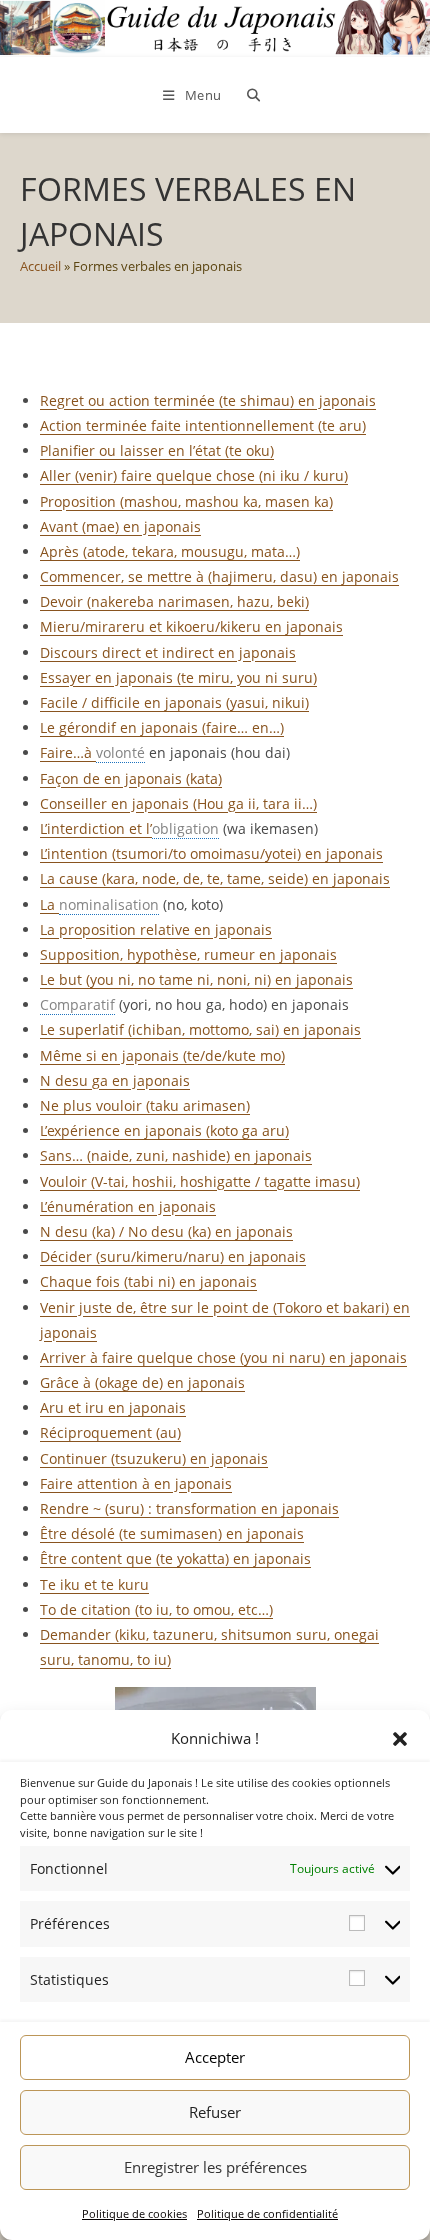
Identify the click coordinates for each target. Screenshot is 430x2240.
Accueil (40, 266)
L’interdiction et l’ (96, 828)
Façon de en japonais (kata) (131, 778)
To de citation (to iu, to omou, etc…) (156, 1609)
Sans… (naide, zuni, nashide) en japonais (176, 1155)
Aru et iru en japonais (113, 1407)
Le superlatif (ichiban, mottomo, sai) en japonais (200, 1029)
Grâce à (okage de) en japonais (142, 1382)
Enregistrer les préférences (215, 2167)
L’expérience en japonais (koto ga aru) (164, 1130)
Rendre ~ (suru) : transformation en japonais (189, 1508)
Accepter (215, 2057)
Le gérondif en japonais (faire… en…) (162, 727)
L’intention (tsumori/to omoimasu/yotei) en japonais (211, 853)
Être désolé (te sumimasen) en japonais (172, 1533)
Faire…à (68, 752)
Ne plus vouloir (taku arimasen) (145, 1105)
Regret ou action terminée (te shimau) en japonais (208, 400)
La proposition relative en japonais (156, 929)
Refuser (215, 2112)
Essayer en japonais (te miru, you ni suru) (178, 677)
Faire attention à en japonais (136, 1483)
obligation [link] (185, 828)
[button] (400, 1739)
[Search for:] (249, 95)
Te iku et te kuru (94, 1584)
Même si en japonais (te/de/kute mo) (162, 1055)
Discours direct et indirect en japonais (168, 652)
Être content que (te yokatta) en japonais (175, 1558)
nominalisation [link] (109, 904)
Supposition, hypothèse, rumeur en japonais (188, 954)
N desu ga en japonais (115, 1080)
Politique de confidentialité (267, 2213)
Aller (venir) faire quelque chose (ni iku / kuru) (194, 475)
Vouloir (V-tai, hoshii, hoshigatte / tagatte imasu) (200, 1181)
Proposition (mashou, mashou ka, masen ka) (186, 501)
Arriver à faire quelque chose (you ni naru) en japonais (223, 1357)
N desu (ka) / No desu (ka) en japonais (166, 1231)
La (49, 904)
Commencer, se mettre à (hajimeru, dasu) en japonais (219, 576)
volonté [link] (120, 752)
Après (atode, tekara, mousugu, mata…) (170, 551)
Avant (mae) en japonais (120, 526)
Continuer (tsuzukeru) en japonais (154, 1458)
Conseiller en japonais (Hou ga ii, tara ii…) (178, 803)
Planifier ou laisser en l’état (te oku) (157, 450)
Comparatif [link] (77, 1004)
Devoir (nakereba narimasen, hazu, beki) (174, 601)
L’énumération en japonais (128, 1206)
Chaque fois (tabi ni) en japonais (148, 1281)
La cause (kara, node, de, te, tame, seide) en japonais (215, 878)
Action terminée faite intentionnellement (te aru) (203, 425)
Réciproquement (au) (110, 1432)
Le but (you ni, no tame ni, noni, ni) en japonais (196, 979)
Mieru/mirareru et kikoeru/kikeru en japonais (191, 626)
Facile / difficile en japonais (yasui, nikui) (174, 702)
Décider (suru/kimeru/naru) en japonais (173, 1256)
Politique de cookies (134, 2213)
